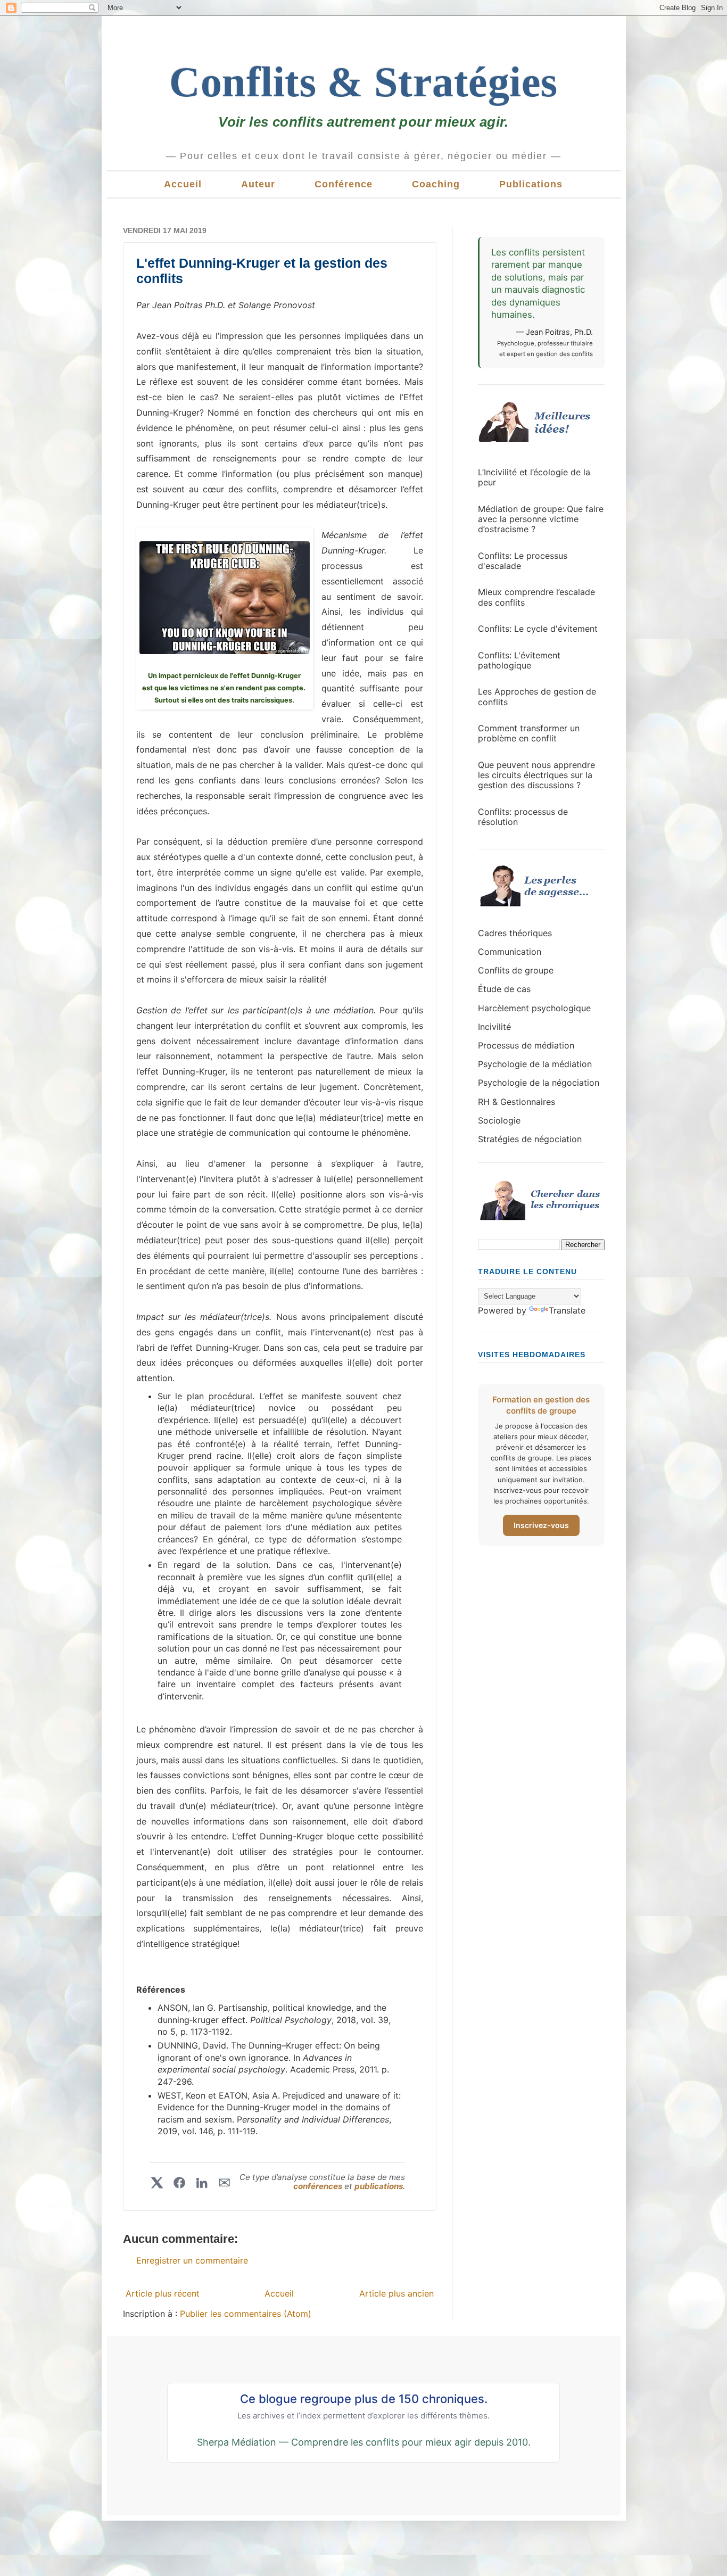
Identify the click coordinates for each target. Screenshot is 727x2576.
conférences (319, 2186)
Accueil (183, 184)
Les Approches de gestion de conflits (537, 696)
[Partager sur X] (157, 2183)
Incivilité (494, 1027)
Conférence (344, 184)
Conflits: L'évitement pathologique (519, 660)
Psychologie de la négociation (539, 1083)
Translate (567, 1310)
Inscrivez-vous (541, 1525)
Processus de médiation (526, 1045)
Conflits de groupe (516, 970)
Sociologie (499, 1120)
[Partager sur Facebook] (179, 2183)
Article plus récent (163, 2293)
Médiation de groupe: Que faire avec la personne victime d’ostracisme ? (541, 519)
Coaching (436, 184)
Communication (510, 952)
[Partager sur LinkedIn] (202, 2183)
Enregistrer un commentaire (192, 2260)
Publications (531, 184)
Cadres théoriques (515, 933)
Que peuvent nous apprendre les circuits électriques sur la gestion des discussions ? (536, 775)
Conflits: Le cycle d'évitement (538, 629)
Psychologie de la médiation (535, 1064)
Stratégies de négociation (530, 1139)
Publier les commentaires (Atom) (246, 2314)
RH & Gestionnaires (517, 1102)
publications (379, 2186)
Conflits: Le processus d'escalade (523, 561)
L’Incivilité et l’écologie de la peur (534, 477)
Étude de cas (504, 989)
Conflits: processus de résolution (523, 817)
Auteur (258, 184)
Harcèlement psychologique (534, 1008)
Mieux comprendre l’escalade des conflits (536, 597)
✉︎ (224, 2183)
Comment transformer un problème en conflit (529, 733)
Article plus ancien (396, 2293)
